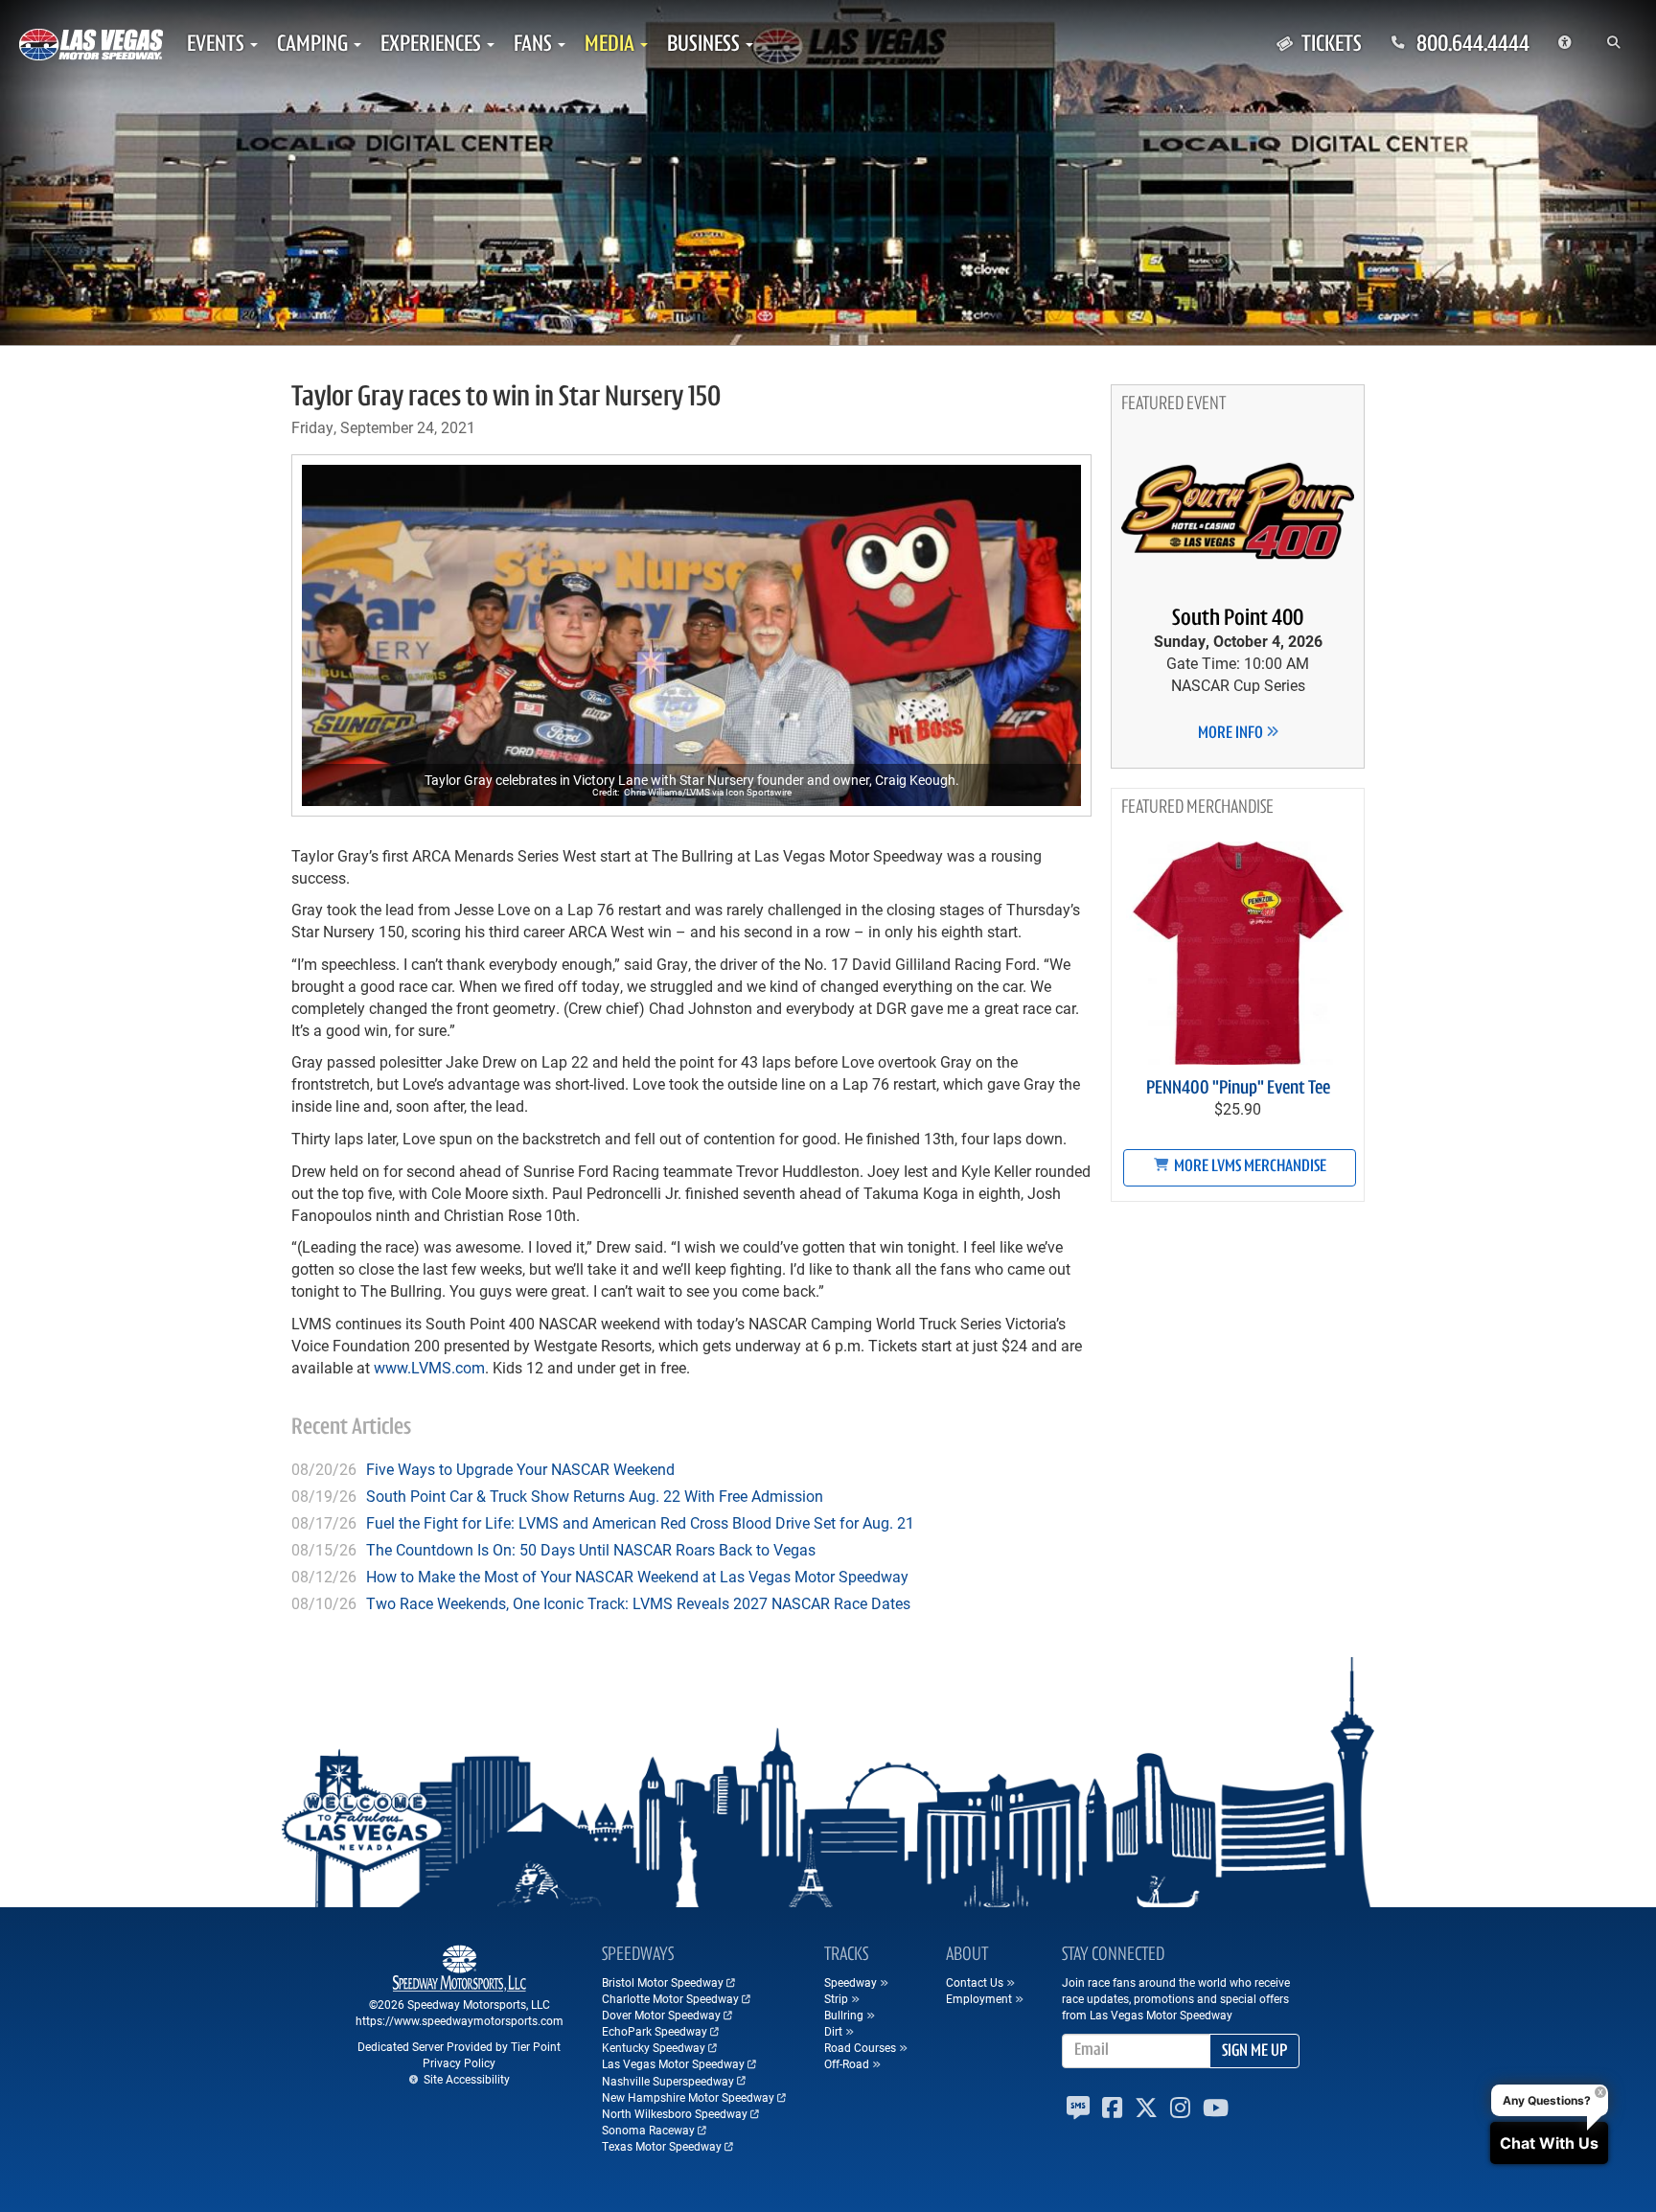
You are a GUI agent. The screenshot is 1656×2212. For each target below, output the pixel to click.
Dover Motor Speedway (661, 2015)
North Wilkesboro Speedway (675, 2113)
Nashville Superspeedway (668, 2081)
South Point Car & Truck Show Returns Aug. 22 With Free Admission (595, 1496)
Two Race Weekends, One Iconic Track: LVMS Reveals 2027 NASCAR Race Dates (638, 1603)
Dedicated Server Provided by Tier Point (459, 2046)
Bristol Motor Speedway (663, 1982)
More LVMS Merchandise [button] (1249, 1167)
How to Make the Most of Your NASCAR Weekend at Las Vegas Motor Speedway (637, 1576)
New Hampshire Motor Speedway (688, 2097)
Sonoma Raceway (648, 2130)
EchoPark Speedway (655, 2031)
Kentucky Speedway (654, 2047)
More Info (1232, 734)
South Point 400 (1238, 619)
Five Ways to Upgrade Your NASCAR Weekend (520, 1469)
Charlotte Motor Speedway (670, 1998)
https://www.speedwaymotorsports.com (460, 2020)
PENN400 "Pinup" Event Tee (1238, 1089)
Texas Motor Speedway (662, 2146)
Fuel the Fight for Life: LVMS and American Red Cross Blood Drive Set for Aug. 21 (640, 1522)
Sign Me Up (1254, 2052)
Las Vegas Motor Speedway (673, 2063)
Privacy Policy (459, 2062)
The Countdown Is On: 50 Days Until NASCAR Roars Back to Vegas (591, 1549)
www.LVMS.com (429, 1367)
